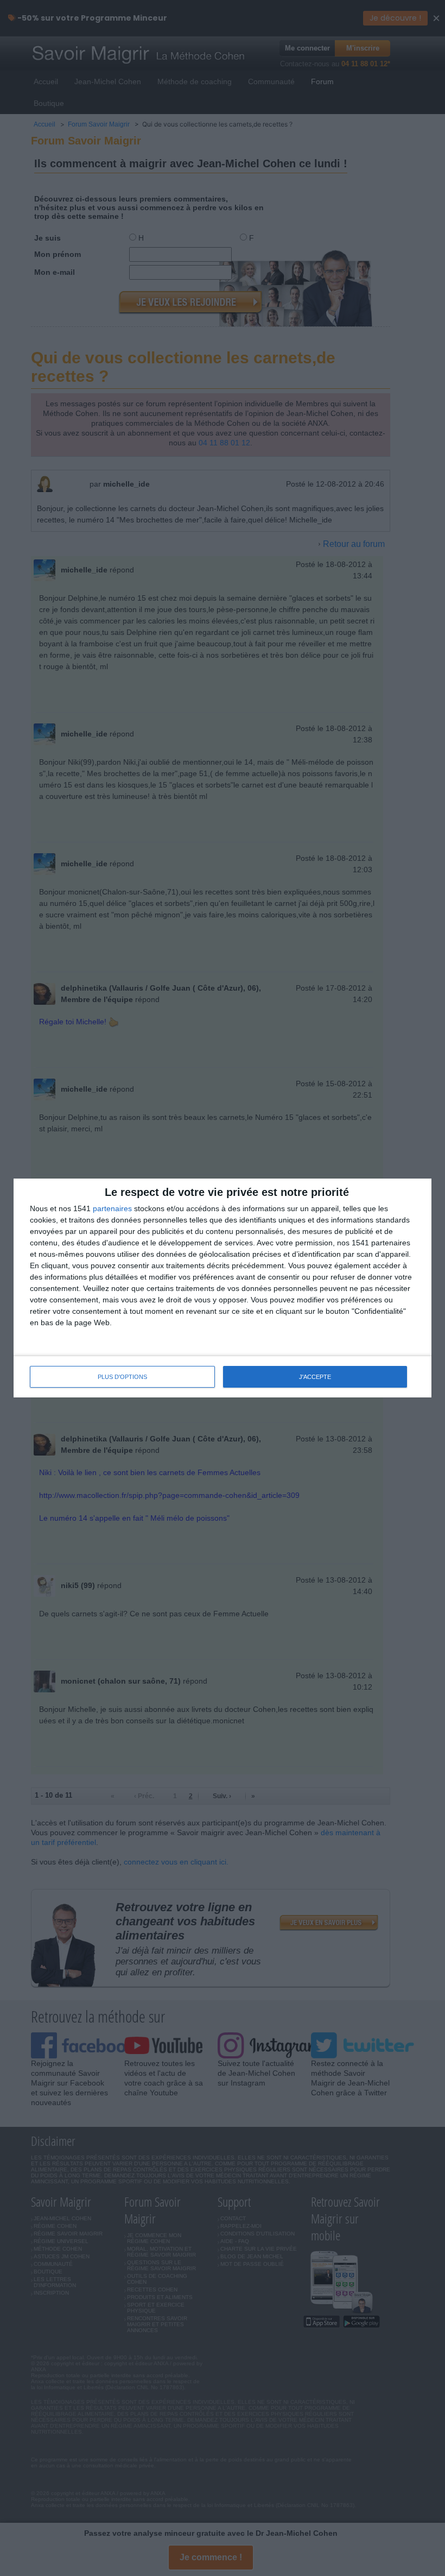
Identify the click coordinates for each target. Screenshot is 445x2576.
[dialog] (223, 1288)
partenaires (112, 1208)
